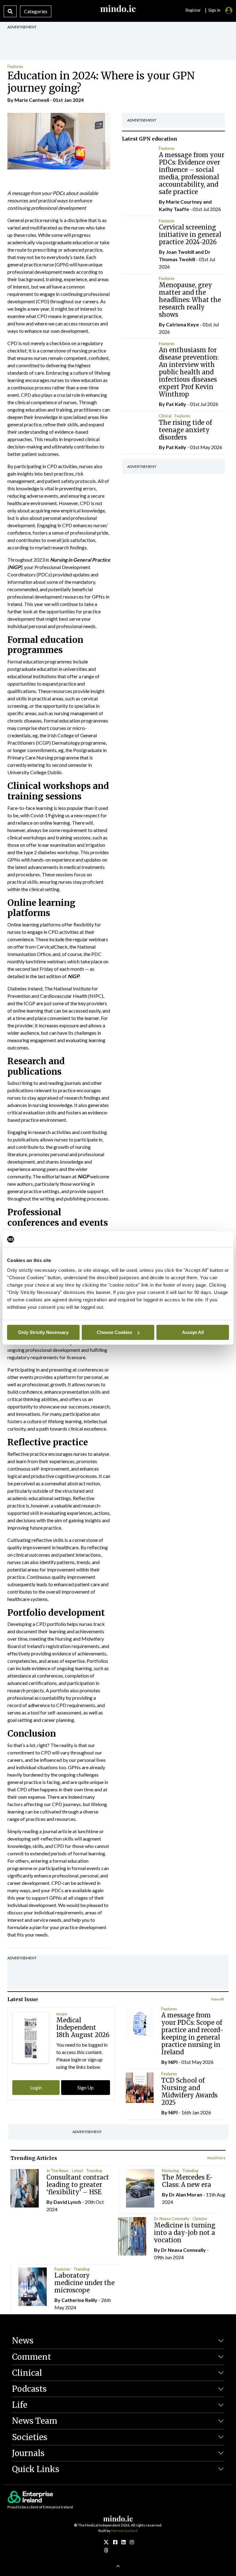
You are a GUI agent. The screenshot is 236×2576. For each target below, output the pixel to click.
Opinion (200, 2219)
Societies (30, 2437)
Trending (94, 2171)
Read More (216, 2158)
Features (15, 66)
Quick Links (36, 2469)
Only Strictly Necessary (43, 1332)
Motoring (170, 2171)
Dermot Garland (124, 2531)
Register (193, 10)
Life (20, 2405)
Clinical (165, 416)
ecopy (62, 2014)
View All (217, 1999)
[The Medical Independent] (132, 2542)
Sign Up (86, 2087)
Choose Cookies (114, 1332)
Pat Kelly (176, 404)
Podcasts (29, 2389)
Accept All (193, 1332)
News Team (35, 2421)
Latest (77, 2171)
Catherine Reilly (79, 2300)
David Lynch (67, 2202)
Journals (28, 2453)
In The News (57, 2171)
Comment (31, 2357)
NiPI (173, 2062)
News (23, 2341)
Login (36, 2087)
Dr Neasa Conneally (172, 2219)
